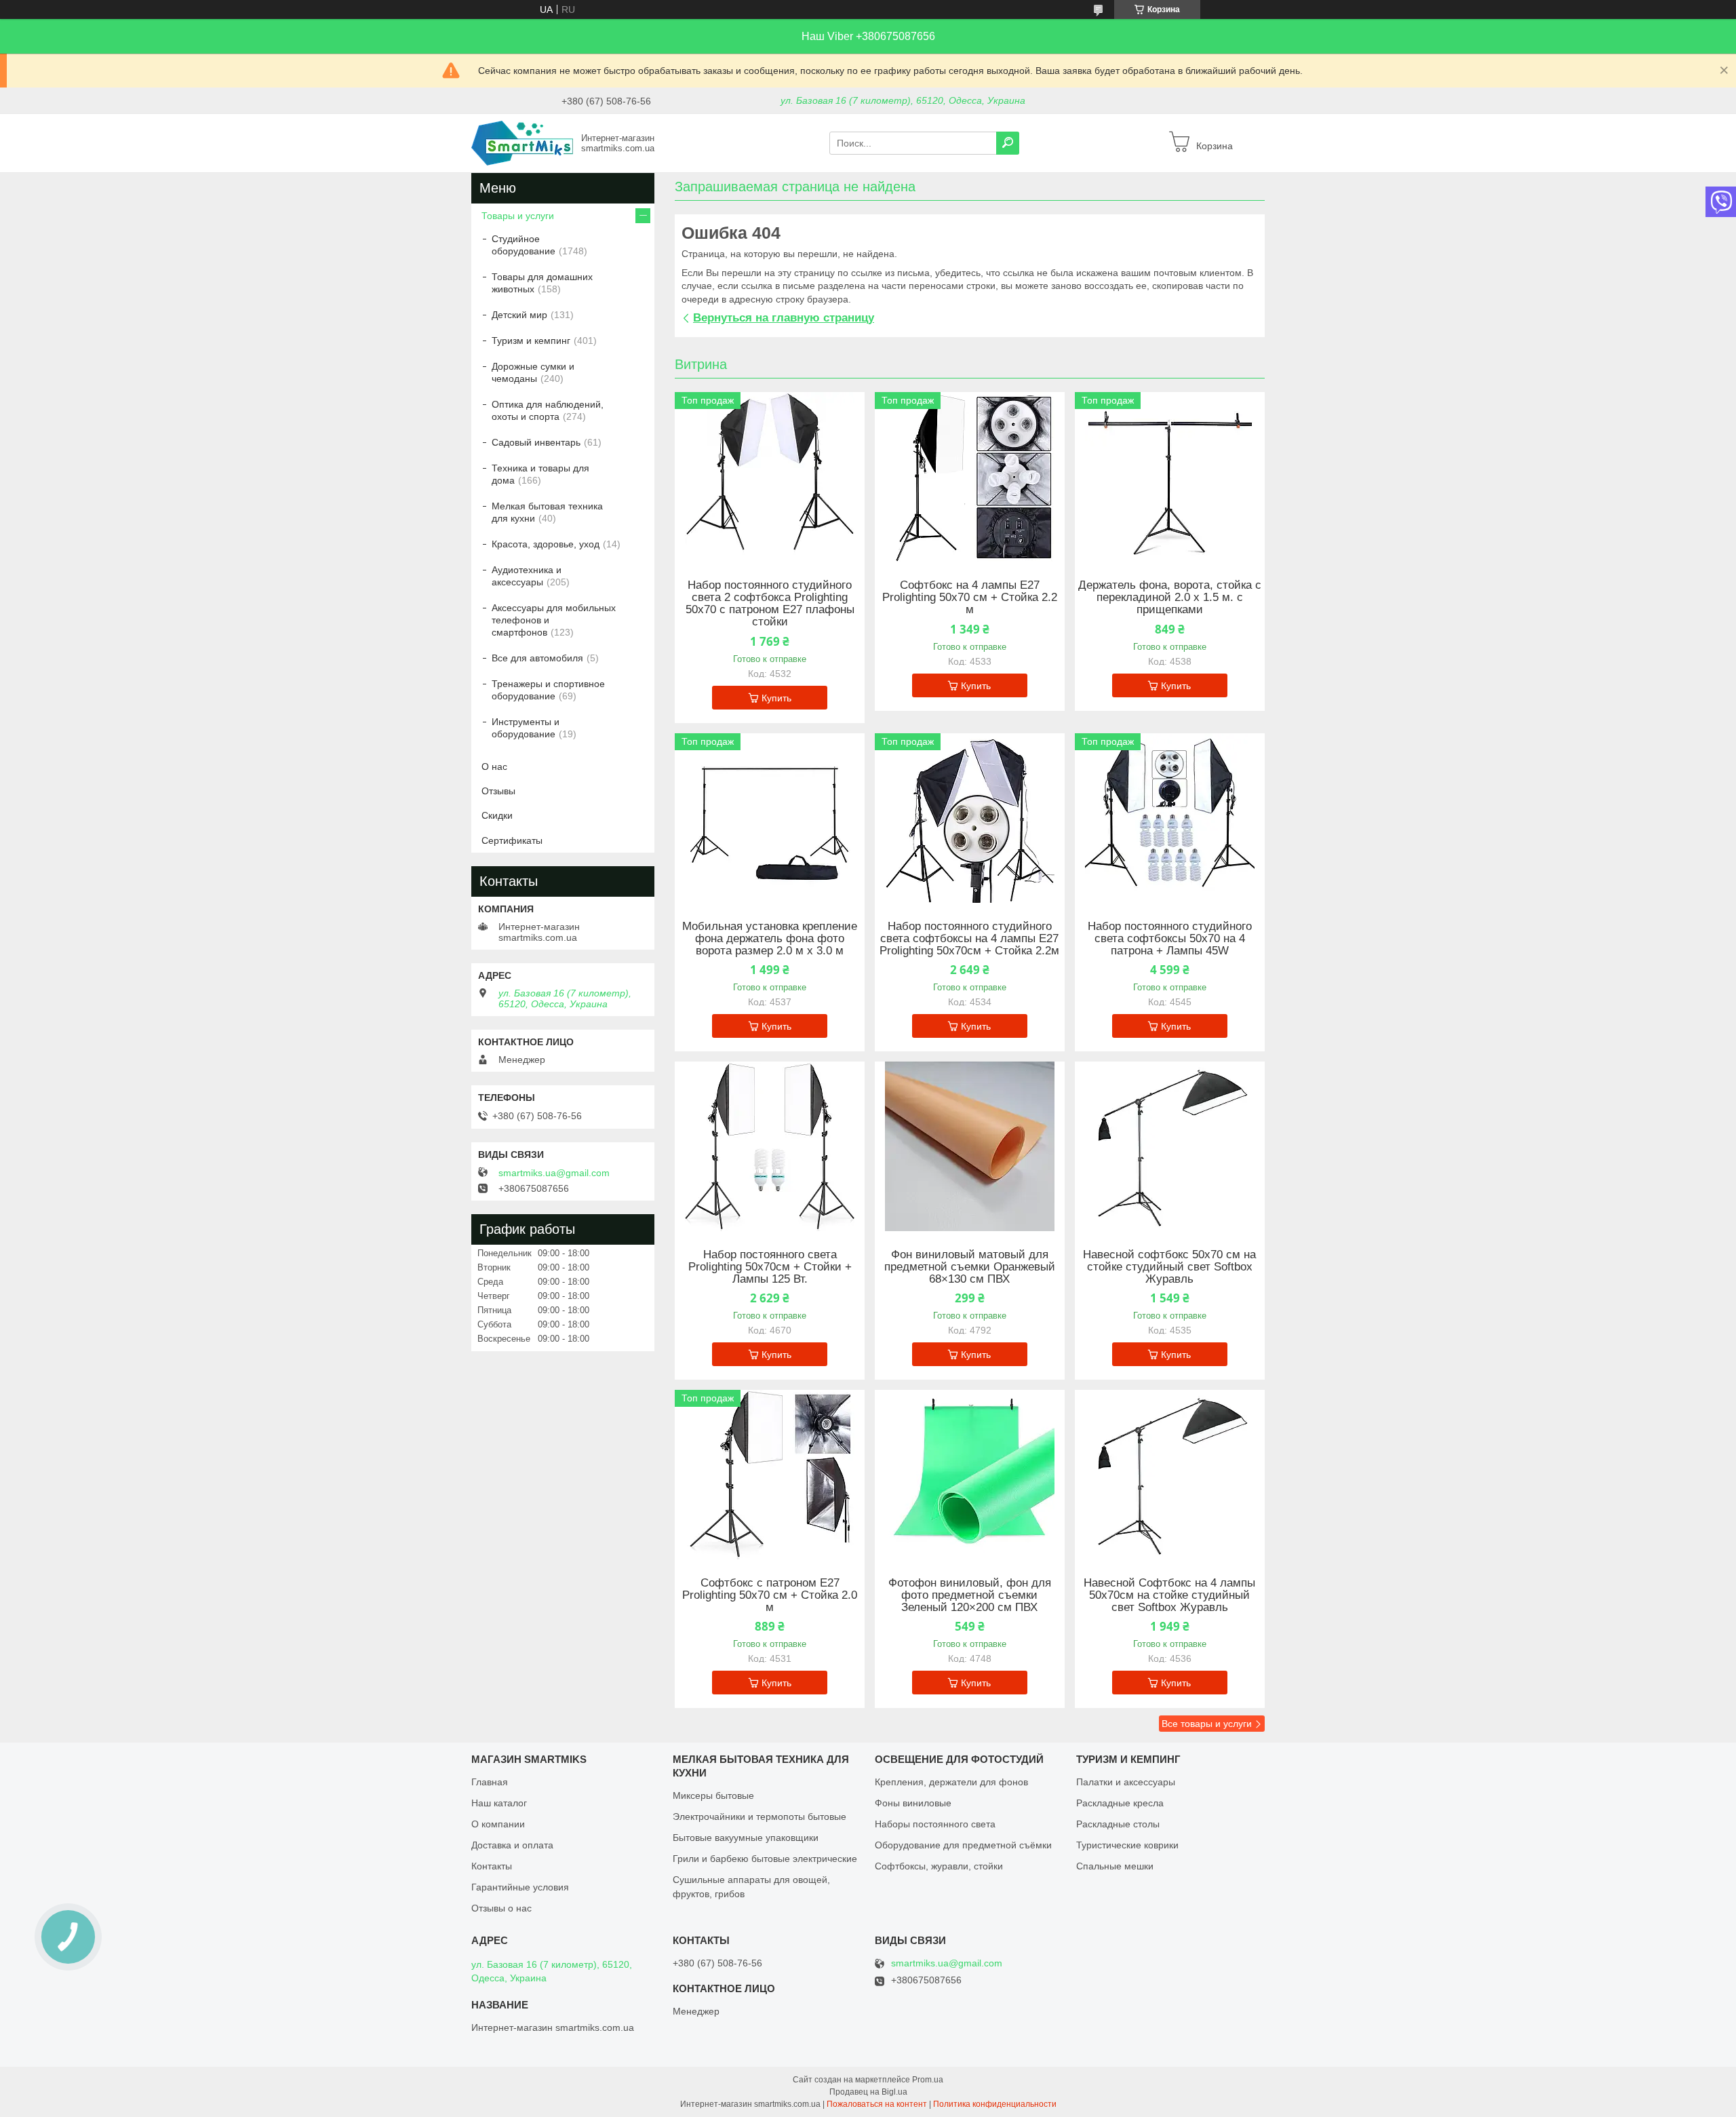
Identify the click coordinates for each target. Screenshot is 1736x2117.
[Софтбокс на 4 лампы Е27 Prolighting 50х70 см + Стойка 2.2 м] (970, 477)
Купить (776, 698)
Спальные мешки (1115, 1866)
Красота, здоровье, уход (546, 544)
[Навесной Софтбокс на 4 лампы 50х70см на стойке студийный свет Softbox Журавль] (1170, 1475)
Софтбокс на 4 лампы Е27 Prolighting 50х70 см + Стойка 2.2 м (970, 598)
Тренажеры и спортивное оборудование (548, 690)
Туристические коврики (1127, 1845)
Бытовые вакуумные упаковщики (746, 1838)
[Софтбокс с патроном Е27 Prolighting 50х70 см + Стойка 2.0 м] (770, 1475)
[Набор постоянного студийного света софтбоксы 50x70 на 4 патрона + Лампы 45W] (1170, 818)
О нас (494, 766)
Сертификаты (512, 840)
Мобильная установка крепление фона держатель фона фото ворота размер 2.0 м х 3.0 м (770, 939)
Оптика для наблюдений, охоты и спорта (548, 410)
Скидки (497, 815)
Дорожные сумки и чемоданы (533, 372)
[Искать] (1008, 143)
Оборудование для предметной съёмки (963, 1845)
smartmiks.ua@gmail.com (554, 1173)
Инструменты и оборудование (526, 728)
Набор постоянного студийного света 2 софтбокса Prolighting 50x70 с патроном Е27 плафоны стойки (770, 604)
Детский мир (519, 315)
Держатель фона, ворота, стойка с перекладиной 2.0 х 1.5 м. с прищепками (1170, 598)
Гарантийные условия (520, 1887)
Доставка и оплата (512, 1845)
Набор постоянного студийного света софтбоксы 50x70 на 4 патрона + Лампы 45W (1170, 939)
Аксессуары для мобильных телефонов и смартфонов (554, 620)
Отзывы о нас (501, 1908)
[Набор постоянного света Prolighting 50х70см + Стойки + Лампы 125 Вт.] (770, 1146)
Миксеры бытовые (713, 1795)
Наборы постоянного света (935, 1824)
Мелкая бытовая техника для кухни (547, 512)
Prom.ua (928, 2080)
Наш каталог (499, 1803)
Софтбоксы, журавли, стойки (939, 1866)
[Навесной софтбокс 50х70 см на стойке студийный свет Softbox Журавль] (1170, 1146)
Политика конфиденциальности (995, 2104)
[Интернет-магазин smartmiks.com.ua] (522, 142)
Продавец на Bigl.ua (868, 2092)
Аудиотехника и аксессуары (527, 576)
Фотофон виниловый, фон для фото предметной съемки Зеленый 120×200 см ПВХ (970, 1595)
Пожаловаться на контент (877, 2104)
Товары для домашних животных (542, 283)
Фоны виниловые (913, 1803)
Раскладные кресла (1120, 1803)
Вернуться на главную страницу (784, 318)
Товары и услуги (518, 216)
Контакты (492, 1866)
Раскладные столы (1118, 1824)
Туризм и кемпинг (531, 341)
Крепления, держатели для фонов (951, 1782)
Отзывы (498, 791)
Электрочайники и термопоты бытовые (759, 1817)
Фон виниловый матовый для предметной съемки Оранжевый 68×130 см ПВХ (970, 1267)
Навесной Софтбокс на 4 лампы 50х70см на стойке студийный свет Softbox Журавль (1169, 1595)
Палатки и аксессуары (1126, 1782)
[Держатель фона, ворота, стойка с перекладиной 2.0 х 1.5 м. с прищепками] (1170, 477)
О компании (498, 1824)
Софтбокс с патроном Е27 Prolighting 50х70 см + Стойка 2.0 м (770, 1595)
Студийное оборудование (524, 245)
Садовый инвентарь (536, 442)
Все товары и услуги (1207, 1724)
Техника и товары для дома (540, 474)
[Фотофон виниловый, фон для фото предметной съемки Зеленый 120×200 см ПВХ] (970, 1475)
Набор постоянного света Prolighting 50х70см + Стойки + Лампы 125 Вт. (770, 1267)
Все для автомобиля (537, 658)
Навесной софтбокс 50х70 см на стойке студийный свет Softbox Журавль (1169, 1267)
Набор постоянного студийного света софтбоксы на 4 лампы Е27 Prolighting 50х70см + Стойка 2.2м (969, 939)
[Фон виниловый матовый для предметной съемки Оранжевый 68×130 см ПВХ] (970, 1146)
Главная (490, 1782)
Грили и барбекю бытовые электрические (765, 1859)
